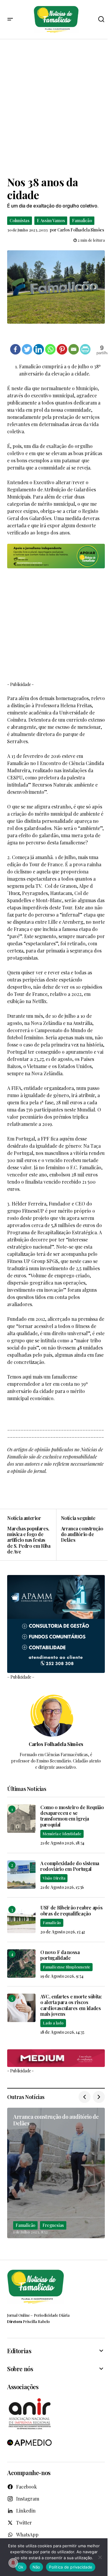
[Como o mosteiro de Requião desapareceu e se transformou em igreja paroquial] (21, 1819)
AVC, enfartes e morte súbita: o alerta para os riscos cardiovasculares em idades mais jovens (71, 2005)
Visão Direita (54, 1878)
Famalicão (82, 221)
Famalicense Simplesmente (66, 1967)
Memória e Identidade (62, 1834)
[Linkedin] (39, 349)
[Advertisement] (56, 107)
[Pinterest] (62, 349)
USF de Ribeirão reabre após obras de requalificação (71, 1910)
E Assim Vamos (51, 221)
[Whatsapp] (50, 349)
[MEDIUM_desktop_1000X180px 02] (56, 2058)
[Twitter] (27, 349)
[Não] (100, 2557)
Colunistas (20, 221)
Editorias (19, 2351)
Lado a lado (53, 2023)
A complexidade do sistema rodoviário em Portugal (70, 1866)
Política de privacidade (71, 2567)
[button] (10, 19)
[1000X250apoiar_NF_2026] (56, 556)
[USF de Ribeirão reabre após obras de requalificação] (21, 1919)
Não (36, 2567)
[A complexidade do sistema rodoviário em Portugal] (21, 1875)
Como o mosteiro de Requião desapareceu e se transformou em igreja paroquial (72, 1816)
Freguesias (53, 2225)
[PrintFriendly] (85, 349)
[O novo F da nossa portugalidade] (21, 1964)
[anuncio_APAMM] (56, 1623)
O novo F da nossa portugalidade (60, 1955)
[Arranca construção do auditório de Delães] (81, 1535)
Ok (21, 2567)
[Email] (74, 349)
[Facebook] (15, 349)
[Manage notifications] (13, 2563)
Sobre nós (20, 2369)
